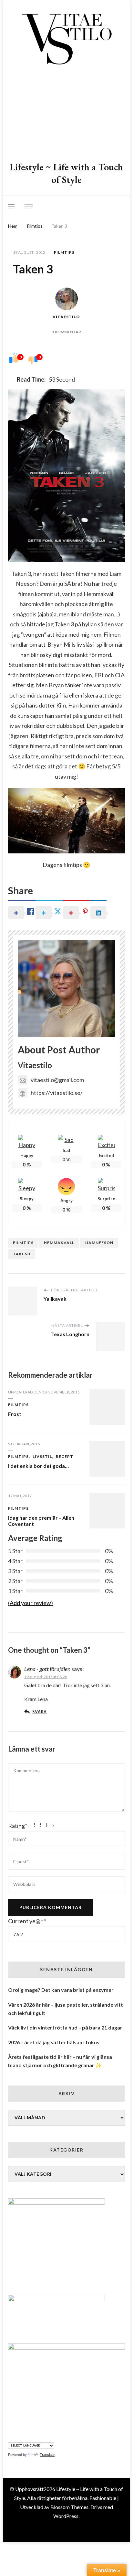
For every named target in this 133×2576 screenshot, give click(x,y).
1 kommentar (66, 332)
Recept (65, 1456)
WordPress (66, 2516)
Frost (15, 1414)
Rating (18, 1826)
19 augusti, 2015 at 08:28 (46, 1677)
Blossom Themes (69, 2507)
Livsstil (42, 1456)
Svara (40, 1712)
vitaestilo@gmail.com (57, 1080)
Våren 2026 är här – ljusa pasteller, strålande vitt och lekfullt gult (66, 2009)
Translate (47, 2455)
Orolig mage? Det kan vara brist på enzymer (61, 1990)
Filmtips (64, 252)
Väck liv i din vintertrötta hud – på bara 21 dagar (65, 2027)
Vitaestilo (66, 317)
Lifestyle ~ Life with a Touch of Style (66, 173)
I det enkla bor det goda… (38, 1466)
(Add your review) (31, 1603)
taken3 (22, 1254)
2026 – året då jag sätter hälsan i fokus (54, 2042)
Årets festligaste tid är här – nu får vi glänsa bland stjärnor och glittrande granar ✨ (60, 2061)
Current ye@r (27, 1921)
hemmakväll (59, 1243)
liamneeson (99, 1243)
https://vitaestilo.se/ (57, 1093)
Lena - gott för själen (47, 1669)
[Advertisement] (66, 114)
